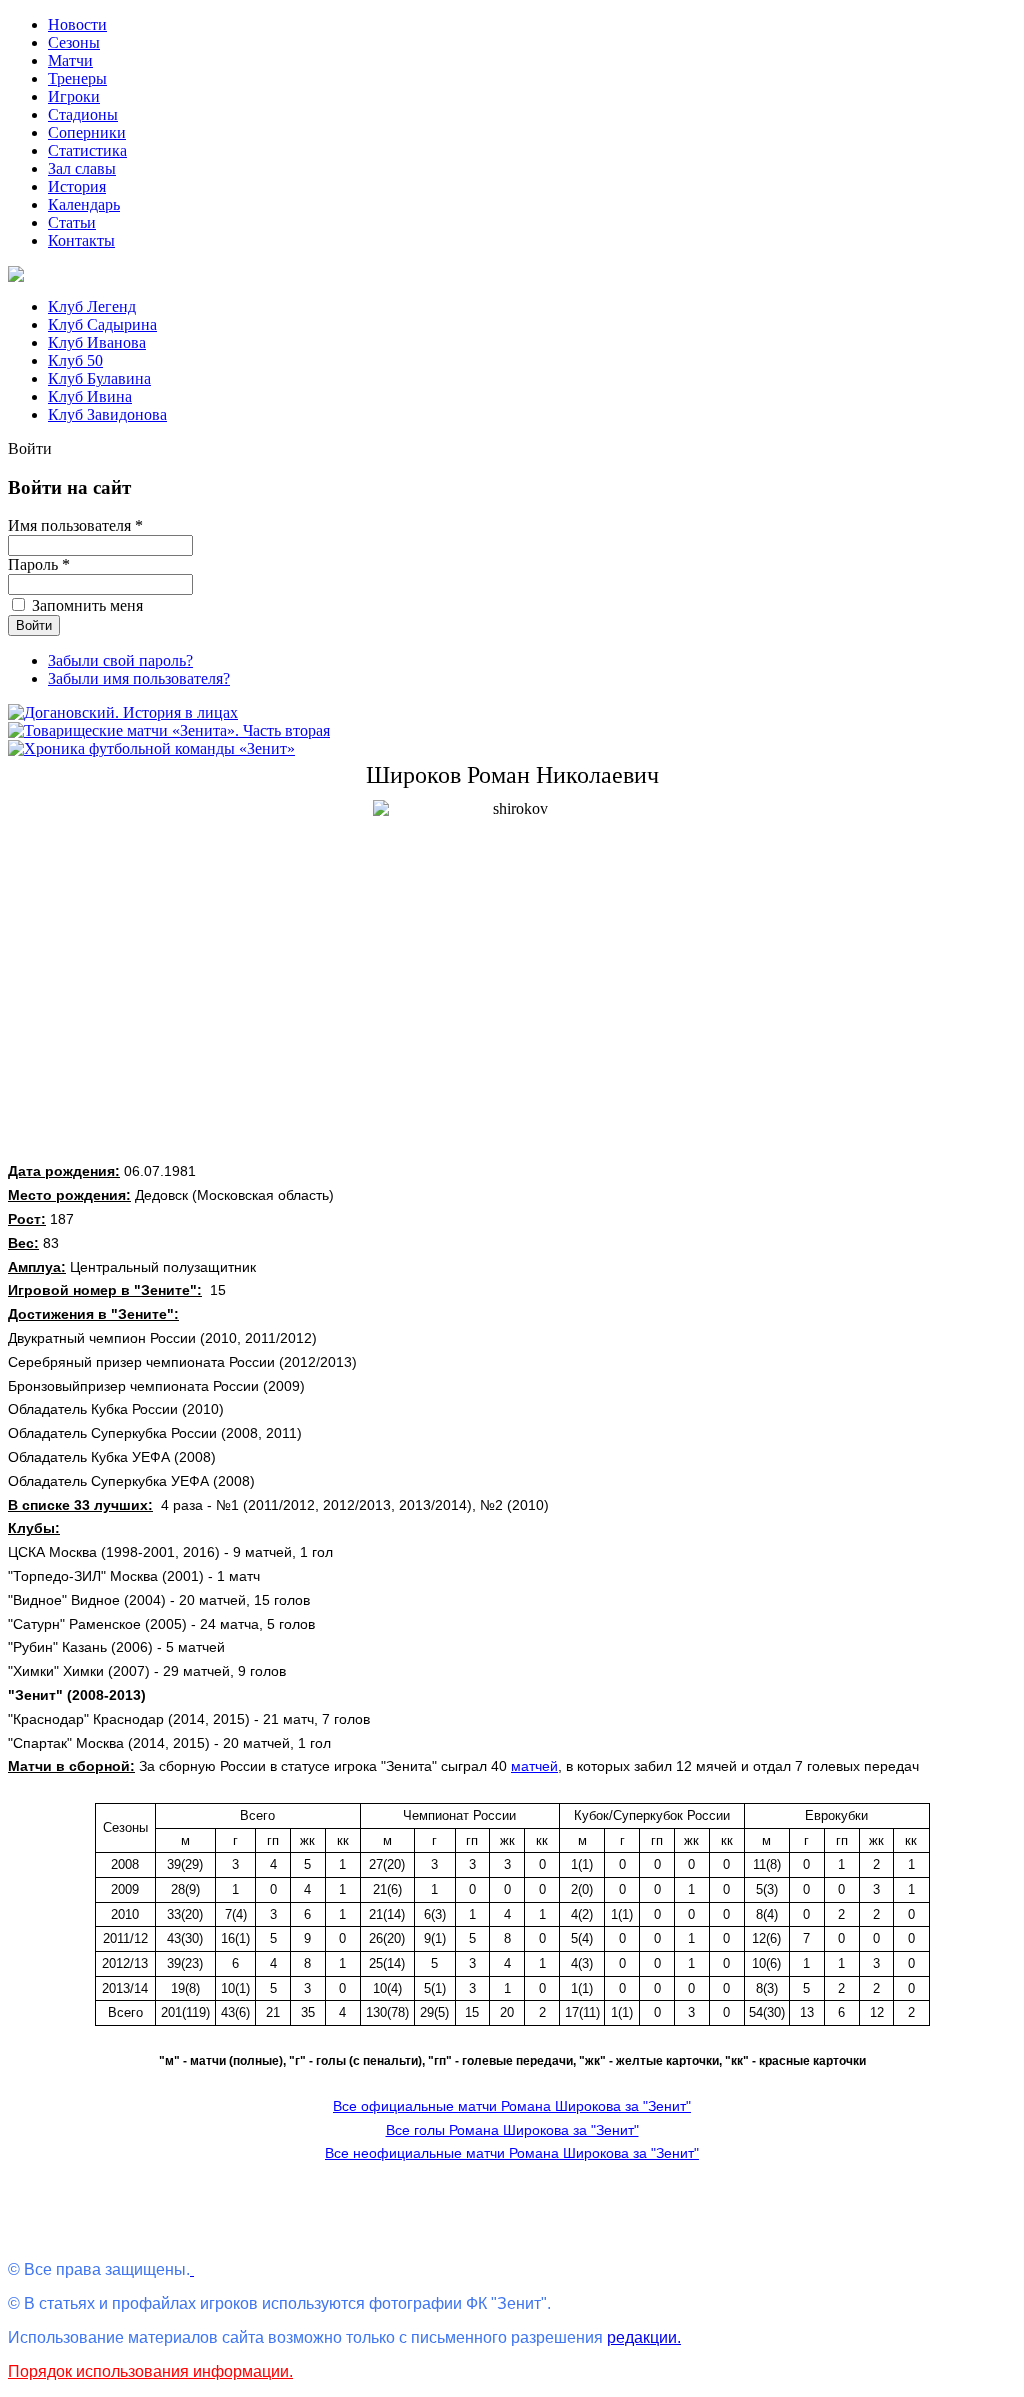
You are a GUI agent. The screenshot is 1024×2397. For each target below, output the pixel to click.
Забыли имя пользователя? (139, 678)
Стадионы (83, 114)
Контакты (81, 240)
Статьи (72, 222)
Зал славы (82, 168)
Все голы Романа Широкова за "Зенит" (512, 2130)
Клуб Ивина (90, 396)
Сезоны (74, 42)
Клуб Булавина (99, 378)
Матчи (70, 60)
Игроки (74, 96)
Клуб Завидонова (107, 414)
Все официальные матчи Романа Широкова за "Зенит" (512, 2106)
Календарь (84, 204)
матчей (534, 1766)
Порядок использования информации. (150, 2371)
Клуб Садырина (102, 324)
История (77, 186)
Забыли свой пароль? (120, 660)
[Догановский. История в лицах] (123, 712)
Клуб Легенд (92, 306)
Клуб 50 (75, 360)
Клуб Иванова (97, 342)
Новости (77, 24)
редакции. (644, 2337)
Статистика (87, 150)
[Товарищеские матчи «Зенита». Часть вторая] (169, 730)
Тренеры (77, 78)
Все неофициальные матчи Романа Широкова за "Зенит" (512, 2153)
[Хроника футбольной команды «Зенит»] (151, 748)
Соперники (87, 132)
